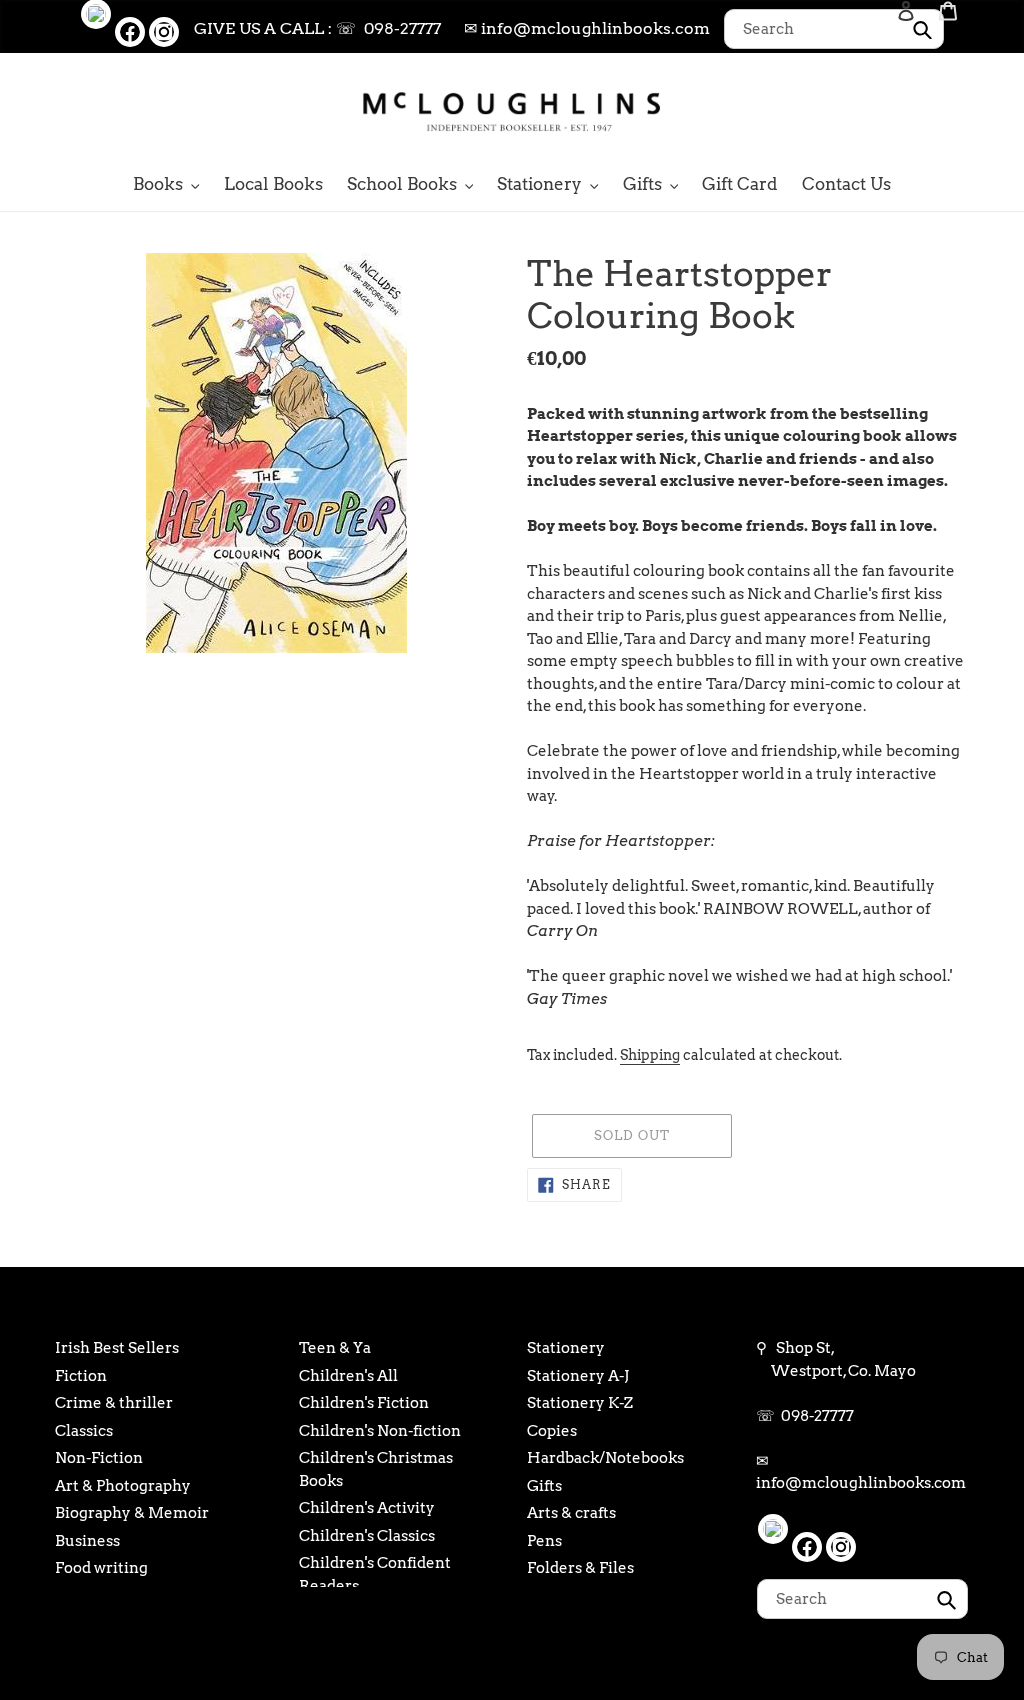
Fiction (81, 1376)
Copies (552, 1431)
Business (87, 1541)
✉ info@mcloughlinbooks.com (587, 28)
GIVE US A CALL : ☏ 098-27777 (317, 28)
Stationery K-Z (580, 1403)
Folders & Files (580, 1568)
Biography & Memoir (132, 1513)
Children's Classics (367, 1536)
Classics (84, 1431)
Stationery (566, 1348)
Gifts (544, 1486)
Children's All (348, 1376)
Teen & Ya (335, 1348)
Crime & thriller (114, 1403)
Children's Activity (367, 1508)
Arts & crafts (571, 1513)
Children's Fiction (364, 1403)
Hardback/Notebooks (605, 1458)
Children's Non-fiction (380, 1431)
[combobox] (834, 29)
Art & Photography (123, 1486)
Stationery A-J (578, 1376)
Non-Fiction (99, 1458)
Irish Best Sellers (117, 1348)
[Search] (879, 110)
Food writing (101, 1568)
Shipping (650, 1055)
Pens (544, 1541)
